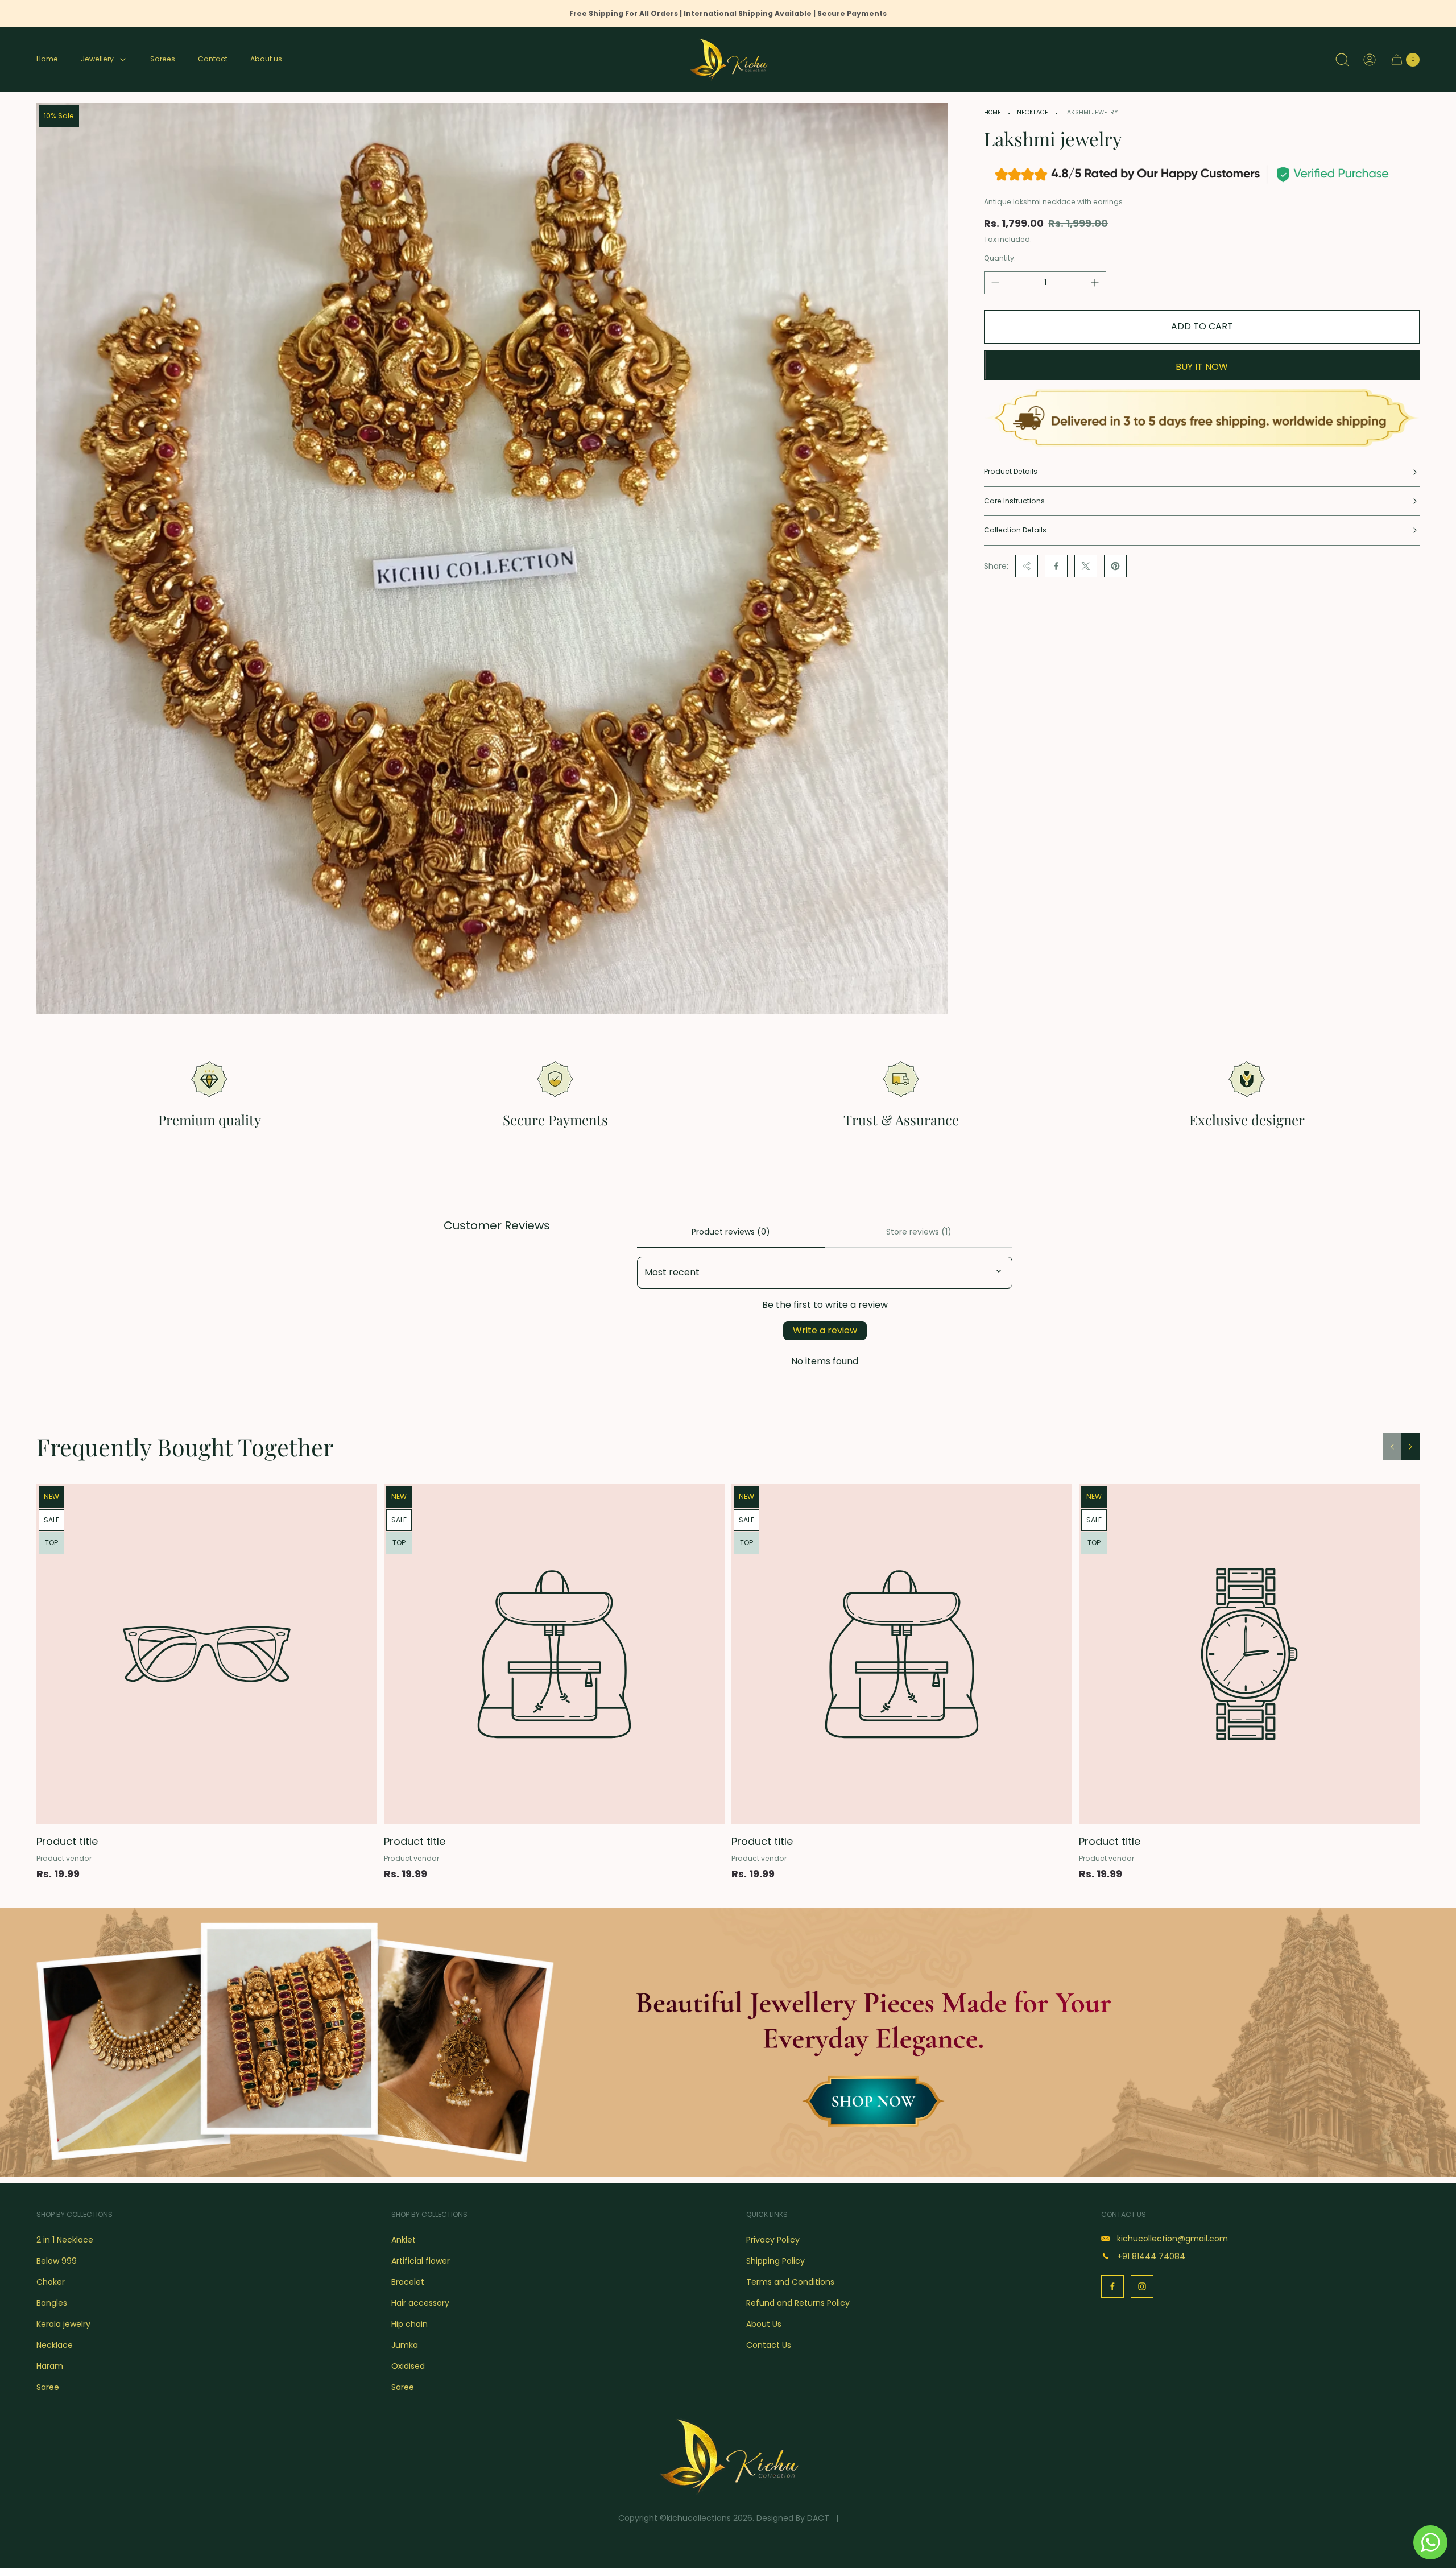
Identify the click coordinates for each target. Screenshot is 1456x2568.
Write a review (825, 1330)
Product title (67, 1841)
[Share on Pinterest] (1115, 566)
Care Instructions (1014, 501)
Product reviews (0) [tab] (731, 1232)
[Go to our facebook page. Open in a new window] (1112, 2286)
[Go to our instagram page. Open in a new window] (1142, 2286)
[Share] (1027, 566)
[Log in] (1370, 60)
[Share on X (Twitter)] (1086, 566)
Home (992, 112)
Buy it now (1202, 367)
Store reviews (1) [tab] (919, 1232)
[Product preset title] (207, 1654)
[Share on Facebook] (1056, 566)
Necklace (1033, 112)
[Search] (1342, 60)
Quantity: (1000, 258)
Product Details (1011, 471)
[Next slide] (1410, 1447)
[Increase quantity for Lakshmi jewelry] (1095, 283)
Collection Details (1015, 530)
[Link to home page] (728, 2456)
